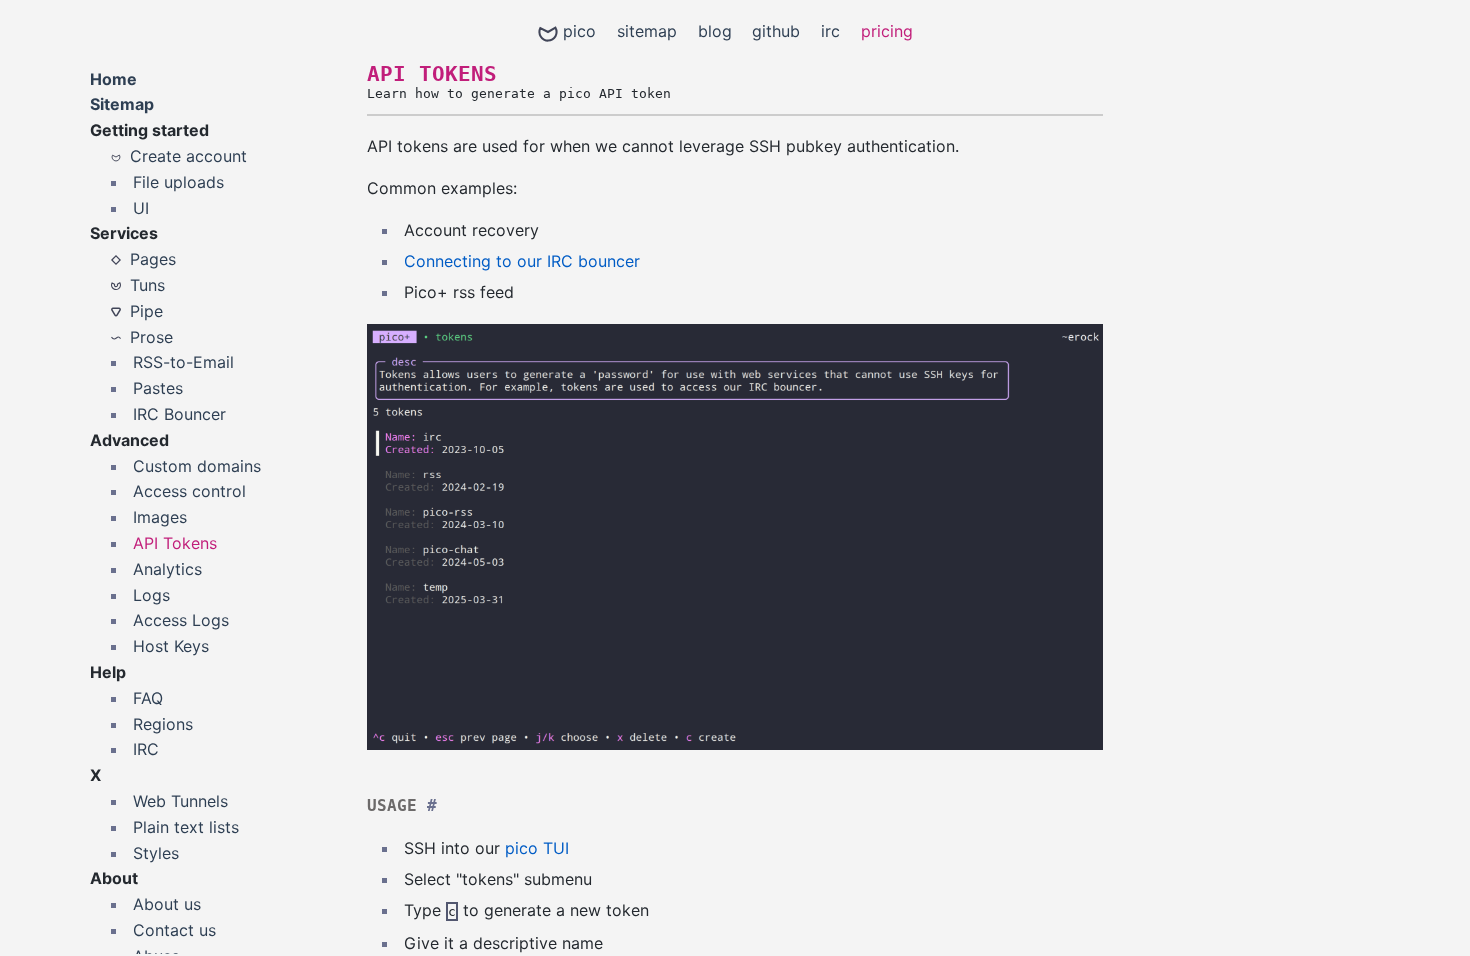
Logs (151, 595)
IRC (146, 749)
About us (167, 904)
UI (141, 208)
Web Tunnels (180, 801)
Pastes (158, 388)
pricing (887, 31)
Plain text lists (186, 827)
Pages (153, 259)
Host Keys (171, 646)
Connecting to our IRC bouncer (522, 261)
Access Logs (181, 620)
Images (160, 517)
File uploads (178, 182)
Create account (188, 156)
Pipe (146, 311)
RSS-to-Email (183, 362)
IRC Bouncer (179, 414)
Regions (163, 724)
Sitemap (122, 104)
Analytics (167, 569)
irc (830, 31)
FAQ (148, 698)
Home (113, 79)
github (776, 31)
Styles (156, 853)
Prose (151, 337)
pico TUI (537, 848)
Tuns (147, 285)
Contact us (174, 930)
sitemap (647, 31)
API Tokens (175, 543)
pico (579, 31)
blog (715, 31)
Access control (189, 491)
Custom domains (197, 466)
